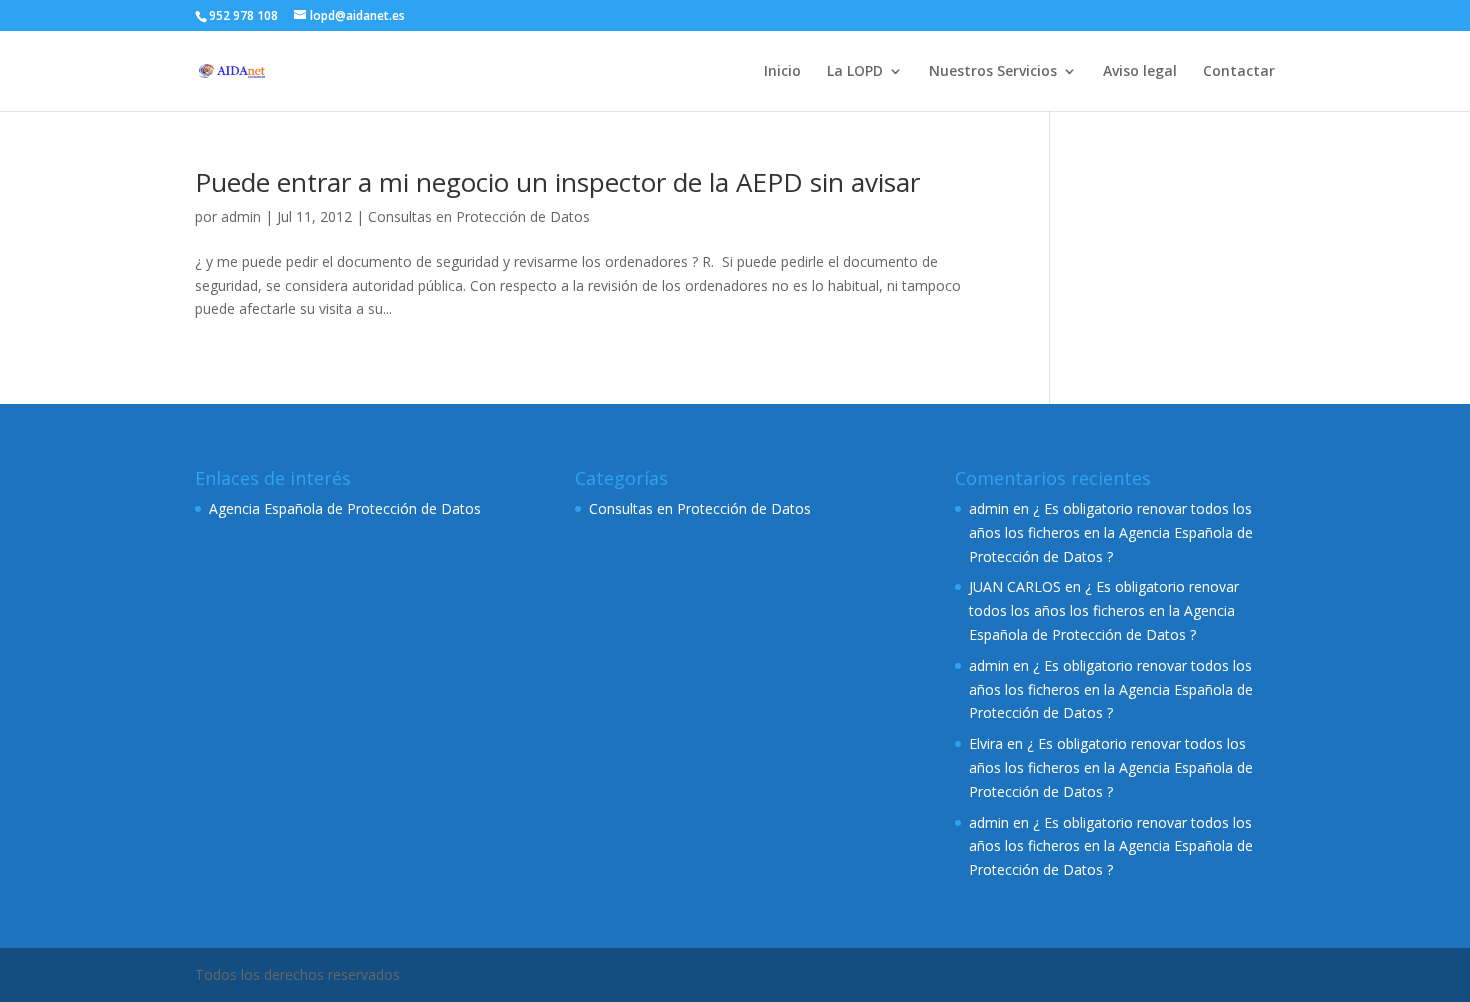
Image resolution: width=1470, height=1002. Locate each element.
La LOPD (855, 72)
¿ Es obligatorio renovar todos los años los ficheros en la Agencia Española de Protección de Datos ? (1111, 532)
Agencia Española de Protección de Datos (345, 508)
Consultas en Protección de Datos (479, 216)
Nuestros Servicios (993, 72)
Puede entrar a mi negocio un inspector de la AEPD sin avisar (557, 182)
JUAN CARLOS (1015, 586)
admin (241, 216)
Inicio (782, 72)
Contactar (1239, 72)
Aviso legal (1140, 72)
